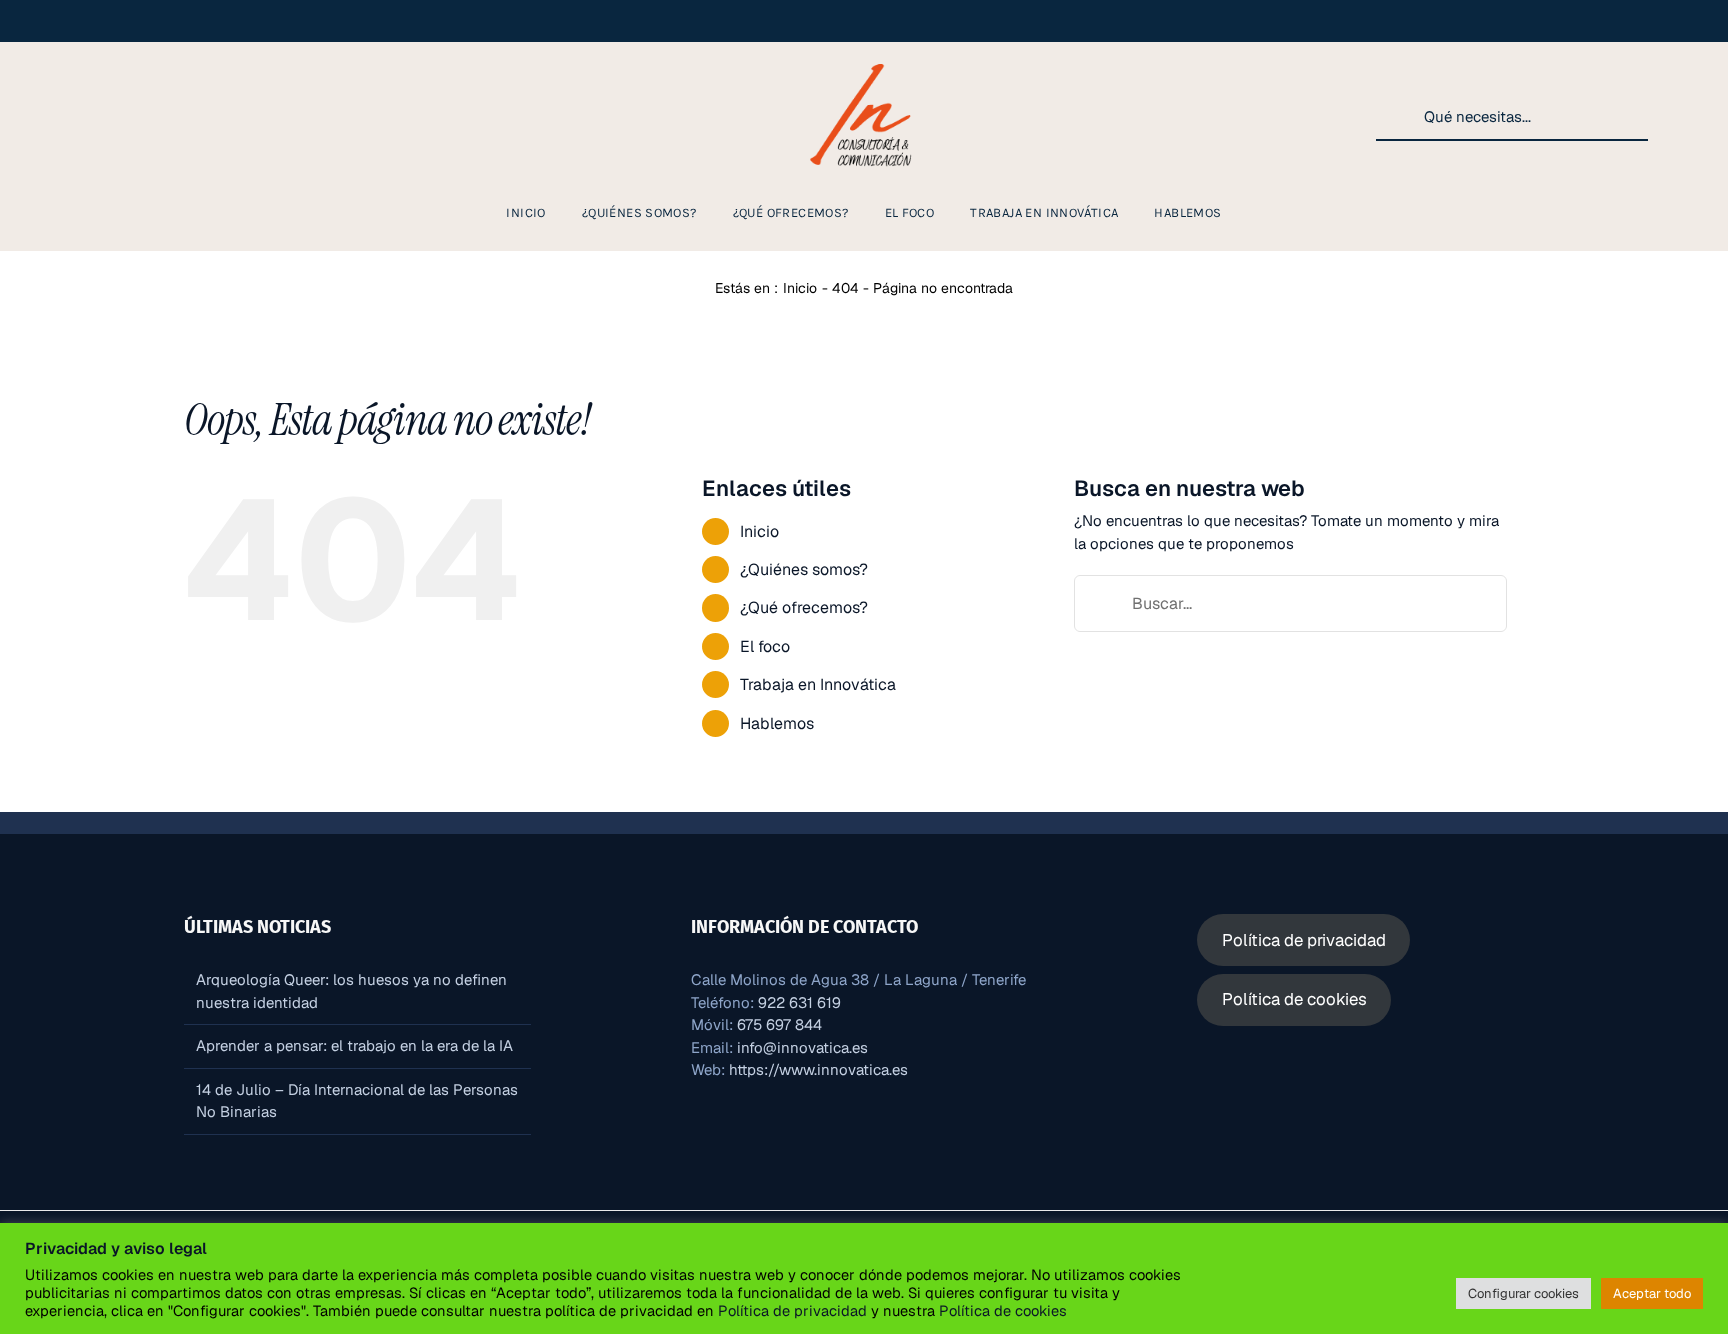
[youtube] (152, 117)
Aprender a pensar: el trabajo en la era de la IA (354, 1045)
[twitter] (184, 117)
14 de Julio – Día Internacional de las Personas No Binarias (357, 1101)
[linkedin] (120, 117)
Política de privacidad (792, 1310)
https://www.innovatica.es (818, 1069)
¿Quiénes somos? (804, 569)
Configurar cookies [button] (1523, 1293)
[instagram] (56, 117)
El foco (765, 646)
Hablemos (777, 723)
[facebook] (88, 117)
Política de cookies (1001, 1310)
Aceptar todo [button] (1652, 1293)
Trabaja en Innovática (818, 684)
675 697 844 (779, 1024)
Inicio (759, 531)
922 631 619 (799, 1002)
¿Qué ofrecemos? (804, 607)
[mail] (248, 117)
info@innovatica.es (802, 1047)
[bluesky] (216, 117)
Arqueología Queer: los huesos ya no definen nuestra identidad (351, 991)
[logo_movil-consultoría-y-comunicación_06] (864, 61)
